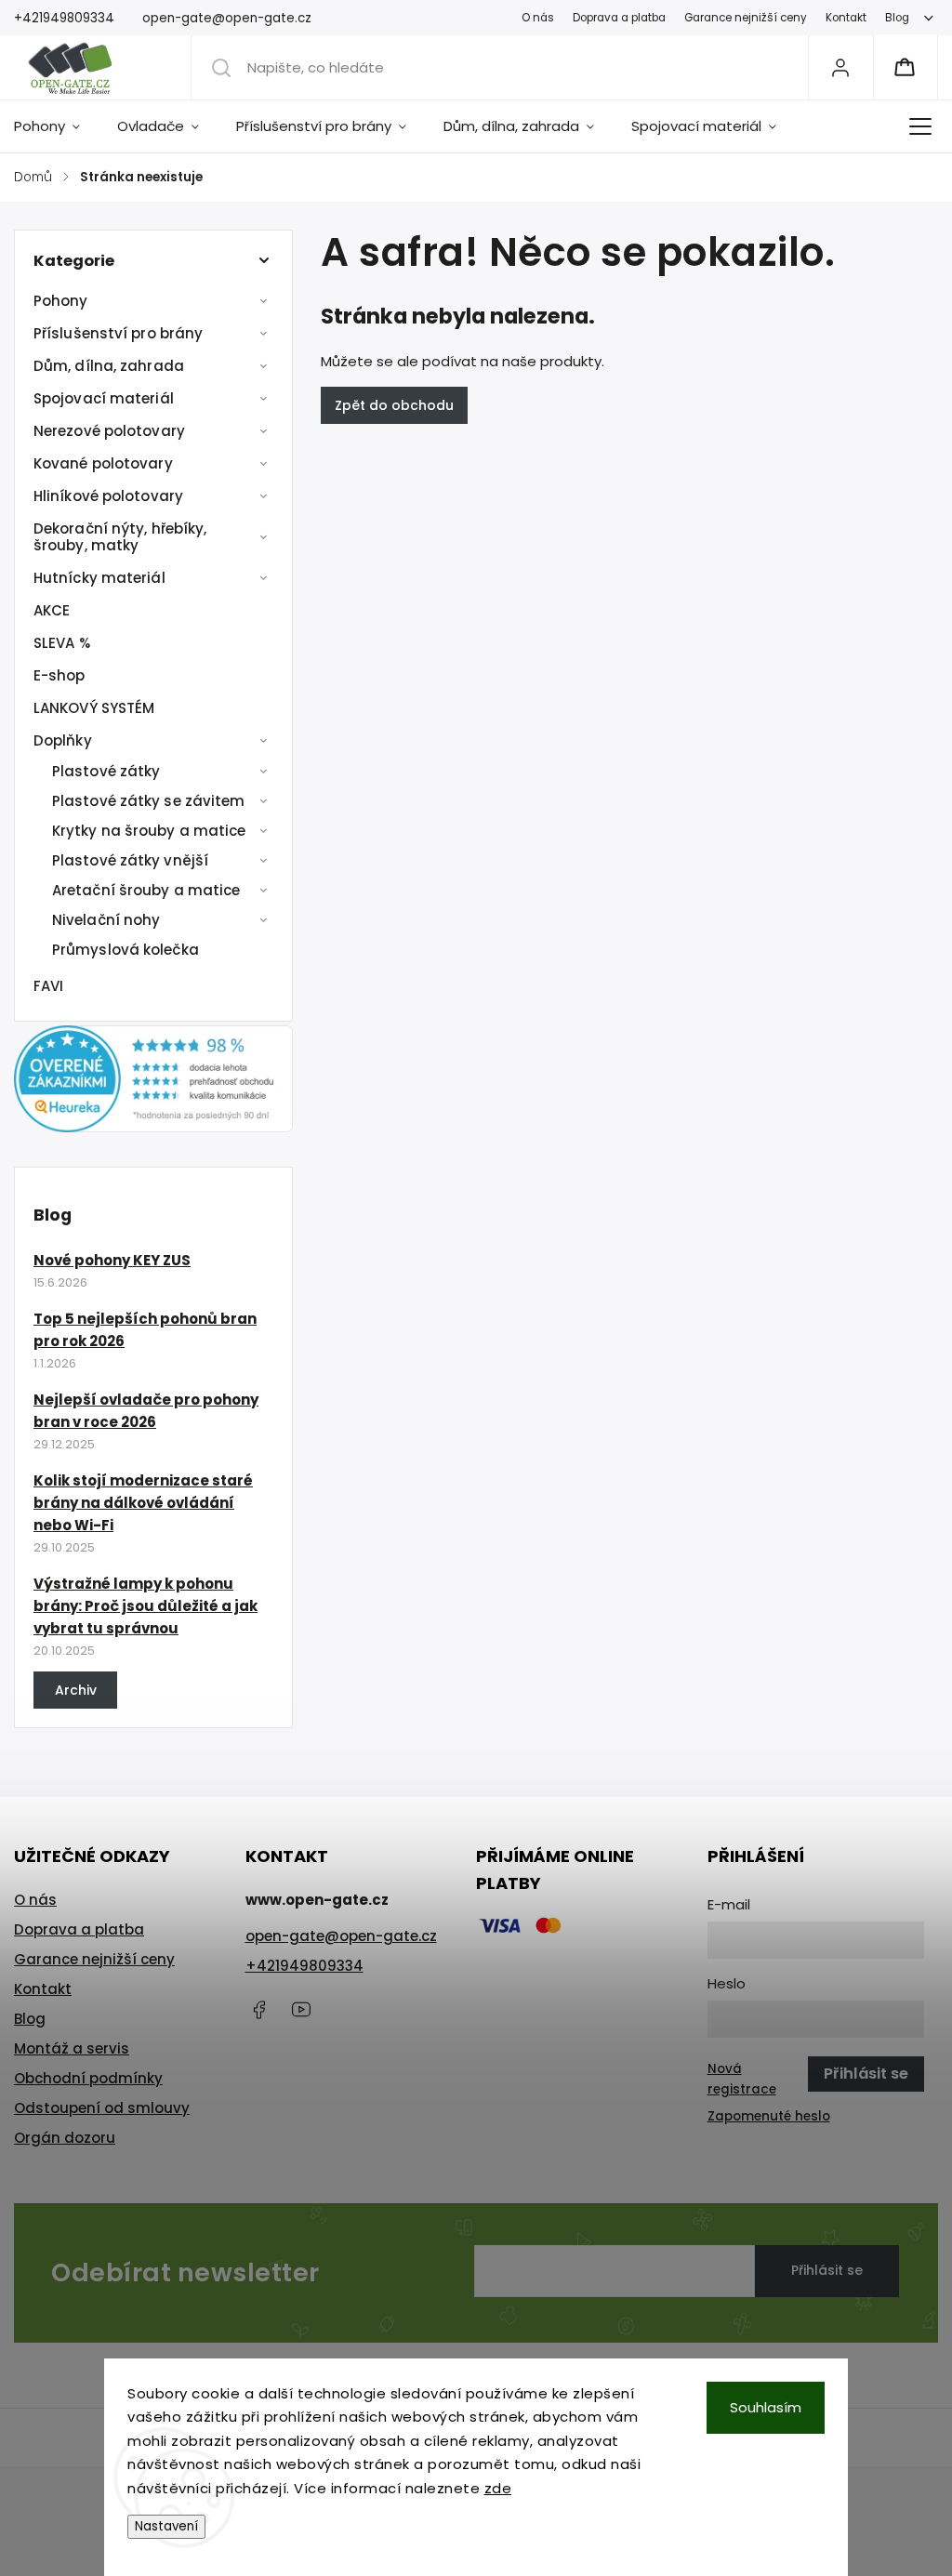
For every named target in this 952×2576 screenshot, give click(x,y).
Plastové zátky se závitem (149, 801)
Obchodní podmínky (88, 2078)
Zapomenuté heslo (769, 2116)
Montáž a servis (72, 2048)
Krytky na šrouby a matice (149, 831)
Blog (897, 18)
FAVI (48, 986)
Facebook (259, 2010)
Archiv (76, 1690)
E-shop (59, 675)
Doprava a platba (619, 18)
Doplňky (63, 740)
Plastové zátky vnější (130, 860)
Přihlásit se (827, 2270)
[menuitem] (56, 126)
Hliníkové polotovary (108, 496)
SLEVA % (62, 643)
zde (498, 2488)
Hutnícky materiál (99, 578)
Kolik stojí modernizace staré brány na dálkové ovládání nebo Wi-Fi (143, 1503)
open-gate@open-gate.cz (341, 1936)
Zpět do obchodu (394, 405)
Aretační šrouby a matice (146, 890)
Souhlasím (766, 2407)
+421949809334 (304, 1966)
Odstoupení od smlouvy (102, 2108)
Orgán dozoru (65, 2138)
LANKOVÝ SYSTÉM (94, 708)
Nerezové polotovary (109, 431)
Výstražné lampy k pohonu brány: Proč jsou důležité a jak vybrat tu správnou (145, 1606)
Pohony (61, 301)
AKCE (52, 610)
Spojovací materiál (104, 398)
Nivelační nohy (106, 920)
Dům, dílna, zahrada (109, 366)
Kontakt (846, 18)
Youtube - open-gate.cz (301, 2010)
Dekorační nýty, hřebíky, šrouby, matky (120, 537)
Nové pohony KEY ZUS (112, 1260)
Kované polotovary (103, 463)
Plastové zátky (106, 771)
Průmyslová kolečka (126, 950)
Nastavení (166, 2526)
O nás (538, 18)
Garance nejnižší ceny (746, 18)
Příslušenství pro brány (118, 333)
